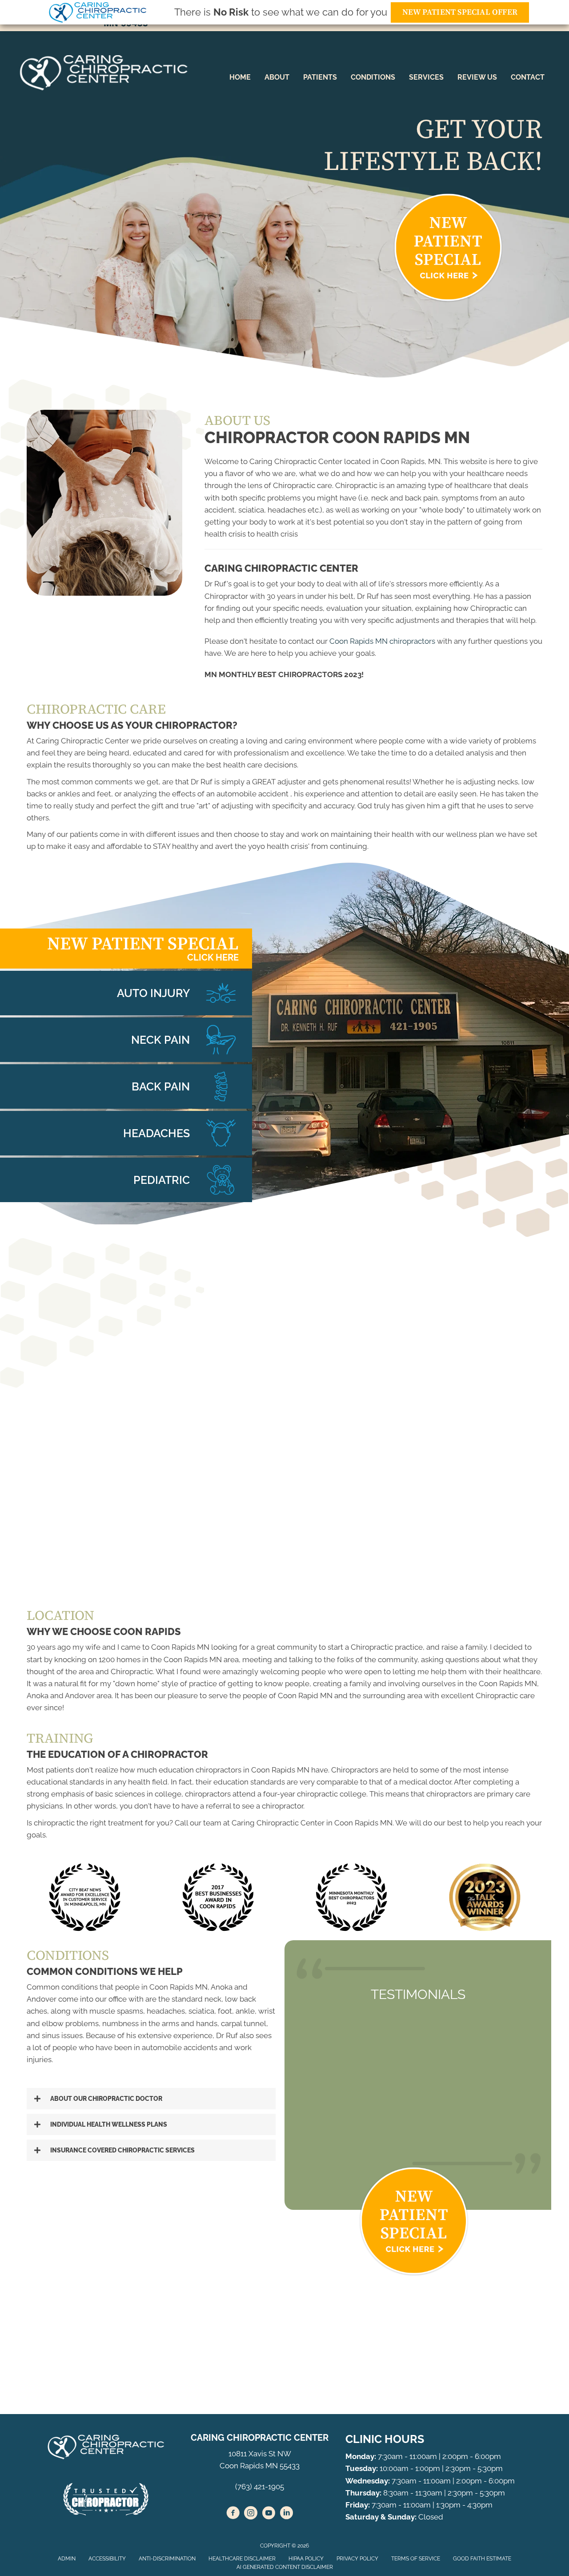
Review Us (477, 77)
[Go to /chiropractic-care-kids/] (126, 1180)
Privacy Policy (357, 2559)
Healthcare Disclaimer (242, 2559)
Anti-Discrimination (167, 2559)
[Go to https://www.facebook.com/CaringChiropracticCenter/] (233, 2514)
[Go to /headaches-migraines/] (126, 1133)
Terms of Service (416, 2559)
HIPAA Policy (306, 2559)
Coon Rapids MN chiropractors (382, 641)
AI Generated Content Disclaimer (285, 2567)
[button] (151, 2099)
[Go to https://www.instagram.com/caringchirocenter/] (251, 2514)
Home (240, 77)
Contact (528, 77)
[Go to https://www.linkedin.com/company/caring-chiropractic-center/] (286, 2514)
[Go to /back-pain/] (126, 1086)
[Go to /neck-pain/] (126, 1040)
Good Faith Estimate (482, 2559)
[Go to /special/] (126, 949)
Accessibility (107, 2559)
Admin (67, 2559)
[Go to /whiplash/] (126, 993)
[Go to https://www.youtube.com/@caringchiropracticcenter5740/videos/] (268, 2514)
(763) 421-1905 (260, 2487)
